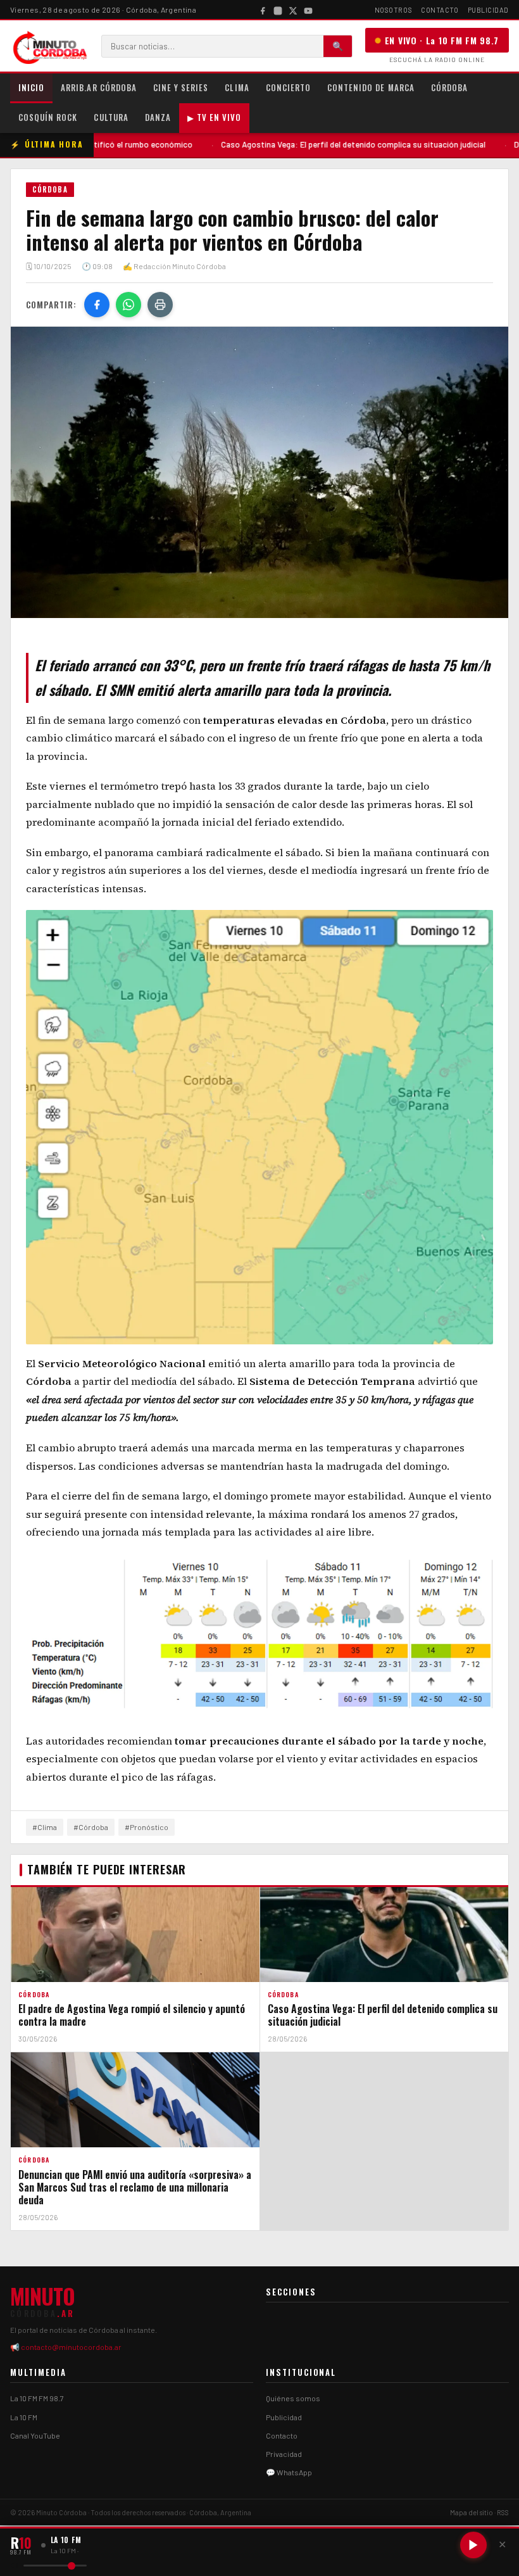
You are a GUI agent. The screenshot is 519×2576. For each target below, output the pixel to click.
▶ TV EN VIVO (214, 117)
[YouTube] (308, 9)
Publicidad (489, 10)
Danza (158, 117)
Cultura (111, 117)
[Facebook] (263, 9)
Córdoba (449, 87)
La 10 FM (24, 2417)
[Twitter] (293, 9)
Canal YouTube (35, 2435)
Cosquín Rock (48, 117)
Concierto (288, 87)
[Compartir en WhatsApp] (128, 305)
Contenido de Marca (371, 87)
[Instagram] (278, 9)
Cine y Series (181, 87)
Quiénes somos (293, 2398)
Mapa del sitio (472, 2512)
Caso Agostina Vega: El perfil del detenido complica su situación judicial (285, 144)
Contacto (440, 10)
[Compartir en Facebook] (97, 305)
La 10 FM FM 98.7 (37, 2398)
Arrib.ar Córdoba (99, 87)
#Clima (45, 1827)
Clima (237, 87)
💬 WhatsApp (289, 2472)
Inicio (31, 87)
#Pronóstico (147, 1827)
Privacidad (284, 2454)
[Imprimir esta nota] (160, 305)
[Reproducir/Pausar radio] (473, 2545)
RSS (503, 2512)
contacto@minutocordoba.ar (71, 2347)
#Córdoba (91, 1827)
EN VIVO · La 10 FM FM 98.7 (442, 40)
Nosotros (393, 10)
